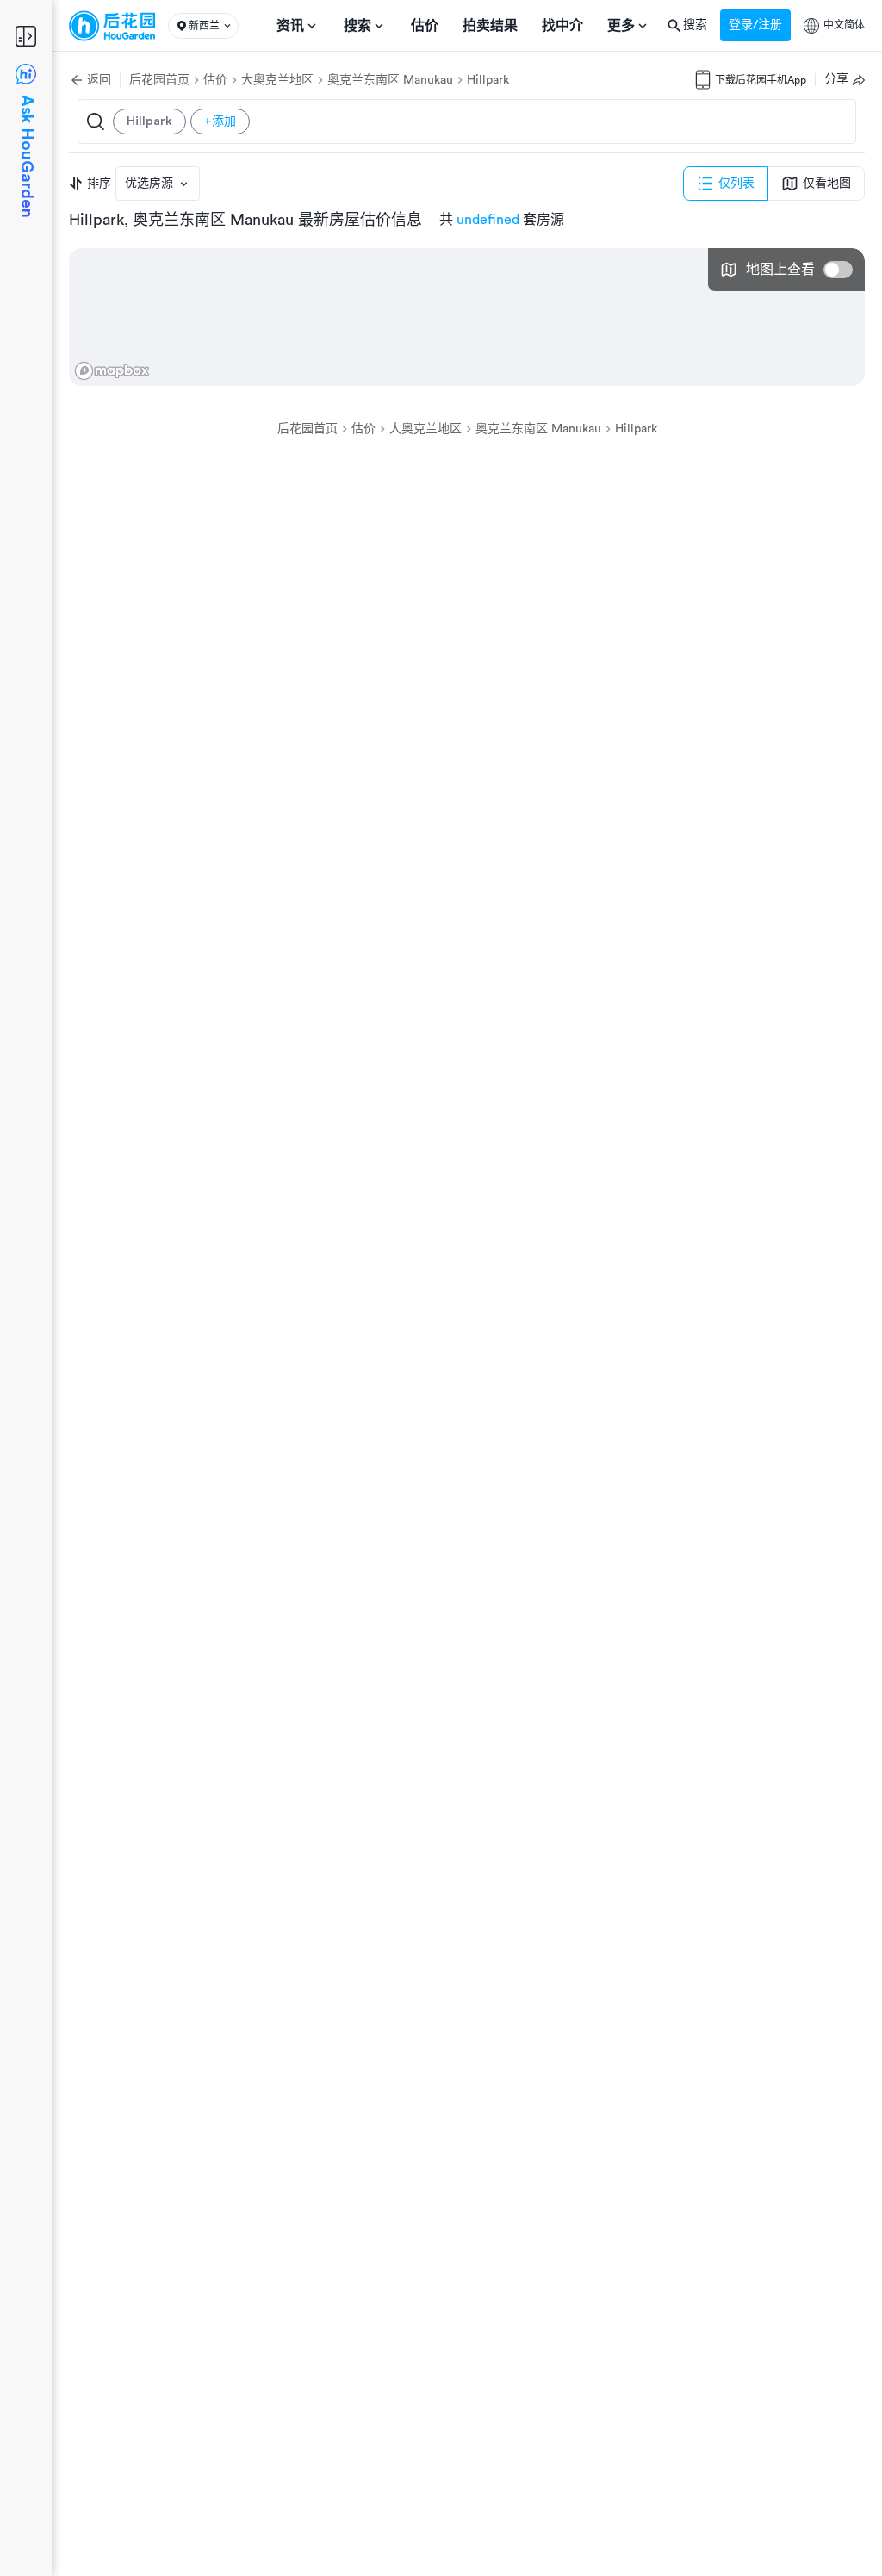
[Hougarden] (112, 26)
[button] (203, 26)
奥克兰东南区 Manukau (390, 80)
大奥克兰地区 (277, 80)
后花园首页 (159, 80)
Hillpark (488, 80)
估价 (215, 80)
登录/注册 (755, 25)
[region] (467, 317)
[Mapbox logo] (112, 371)
